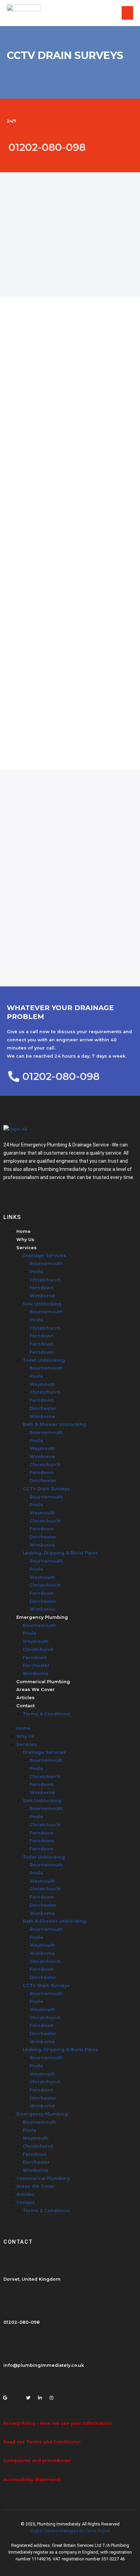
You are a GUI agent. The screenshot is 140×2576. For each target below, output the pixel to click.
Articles (25, 1698)
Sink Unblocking (42, 1304)
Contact (25, 1706)
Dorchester (43, 1408)
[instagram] (51, 2396)
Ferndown (42, 1288)
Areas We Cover (36, 1689)
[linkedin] (40, 2396)
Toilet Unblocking (44, 1360)
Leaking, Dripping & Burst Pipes (60, 1553)
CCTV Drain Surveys (46, 1489)
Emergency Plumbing (42, 1617)
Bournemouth (46, 1264)
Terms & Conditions (46, 1714)
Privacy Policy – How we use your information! (58, 2423)
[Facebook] (17, 2396)
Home (23, 1231)
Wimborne (42, 1296)
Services (27, 1248)
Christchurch (45, 1280)
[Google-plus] (5, 2396)
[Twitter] (28, 2396)
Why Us (25, 1240)
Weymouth (42, 1384)
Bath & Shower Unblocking (55, 1424)
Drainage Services (44, 1255)
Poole (36, 1272)
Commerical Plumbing (43, 1682)
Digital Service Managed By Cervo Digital (70, 2531)
